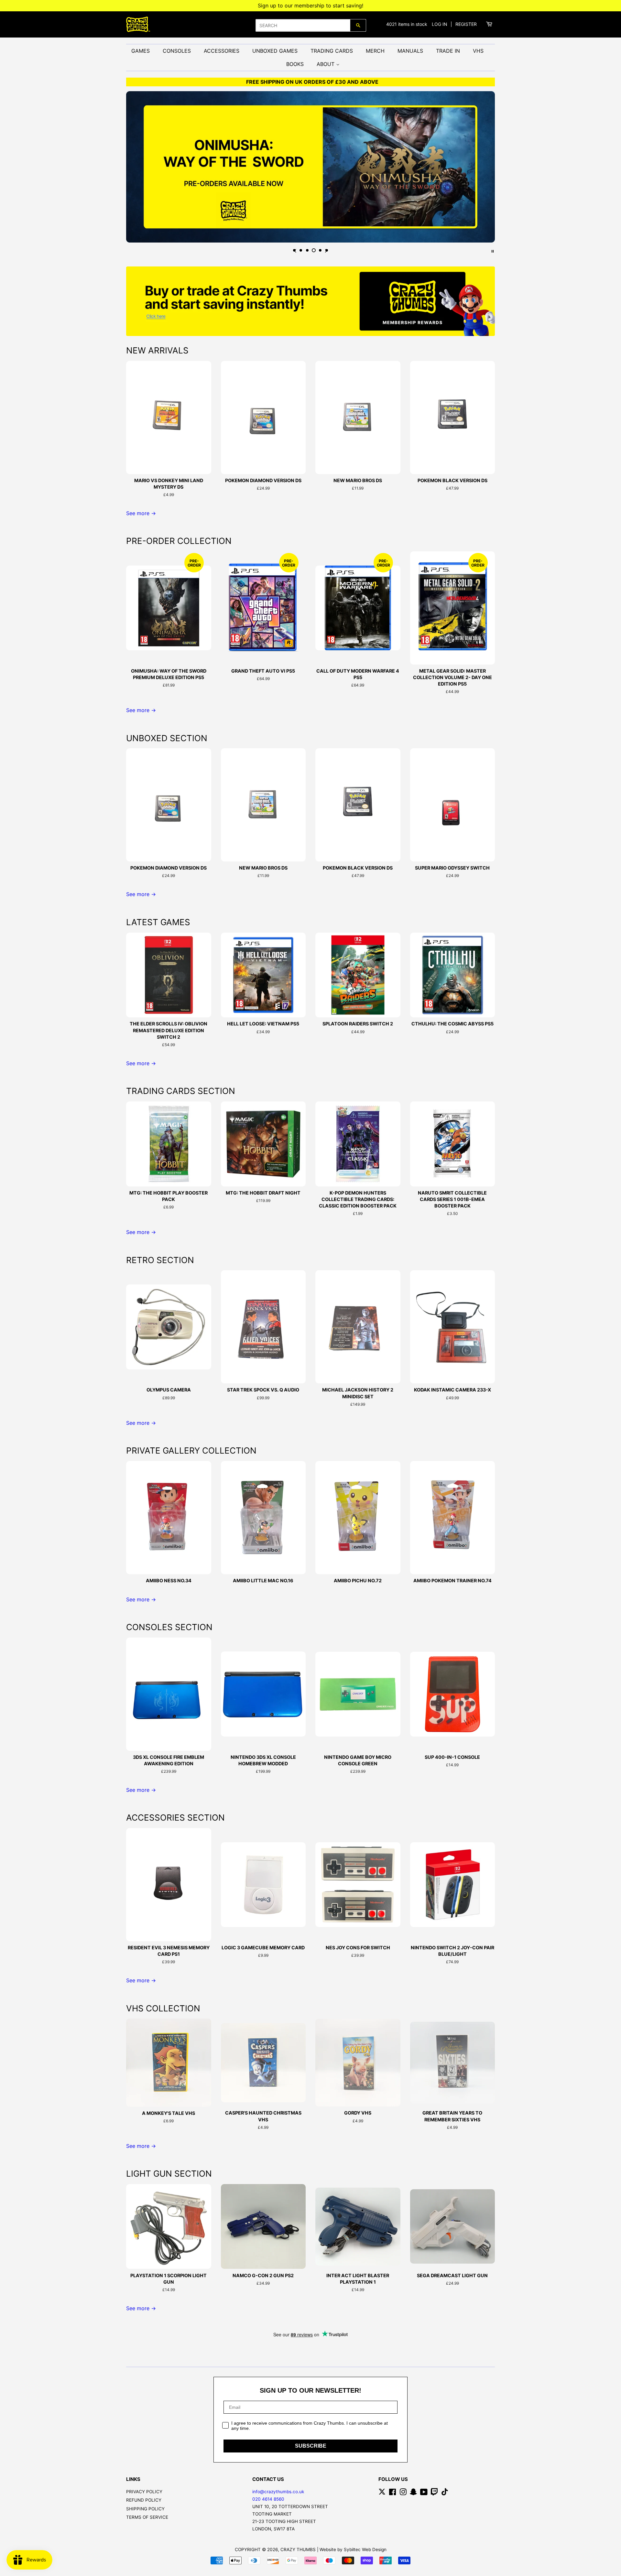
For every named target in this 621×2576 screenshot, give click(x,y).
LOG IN (440, 24)
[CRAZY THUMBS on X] (382, 2493)
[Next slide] (326, 251)
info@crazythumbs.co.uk (278, 2492)
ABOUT (326, 64)
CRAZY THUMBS (298, 2549)
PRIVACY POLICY (144, 2492)
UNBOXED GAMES (275, 51)
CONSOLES (177, 51)
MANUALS (410, 51)
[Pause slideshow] (493, 251)
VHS (478, 51)
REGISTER (466, 24)
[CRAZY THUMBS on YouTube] (424, 2493)
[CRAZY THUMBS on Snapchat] (413, 2493)
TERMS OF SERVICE (147, 2517)
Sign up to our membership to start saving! (310, 5)
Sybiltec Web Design (365, 2549)
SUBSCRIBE (311, 2446)
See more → (141, 513)
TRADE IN (448, 51)
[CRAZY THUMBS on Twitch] (434, 2493)
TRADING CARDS (332, 51)
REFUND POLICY (144, 2500)
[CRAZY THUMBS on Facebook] (392, 2493)
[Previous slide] (295, 251)
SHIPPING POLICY (145, 2509)
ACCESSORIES (222, 51)
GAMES (141, 51)
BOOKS (295, 64)
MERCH (375, 51)
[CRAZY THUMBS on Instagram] (403, 2493)
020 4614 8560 (268, 2499)
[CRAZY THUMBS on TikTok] (445, 2493)
